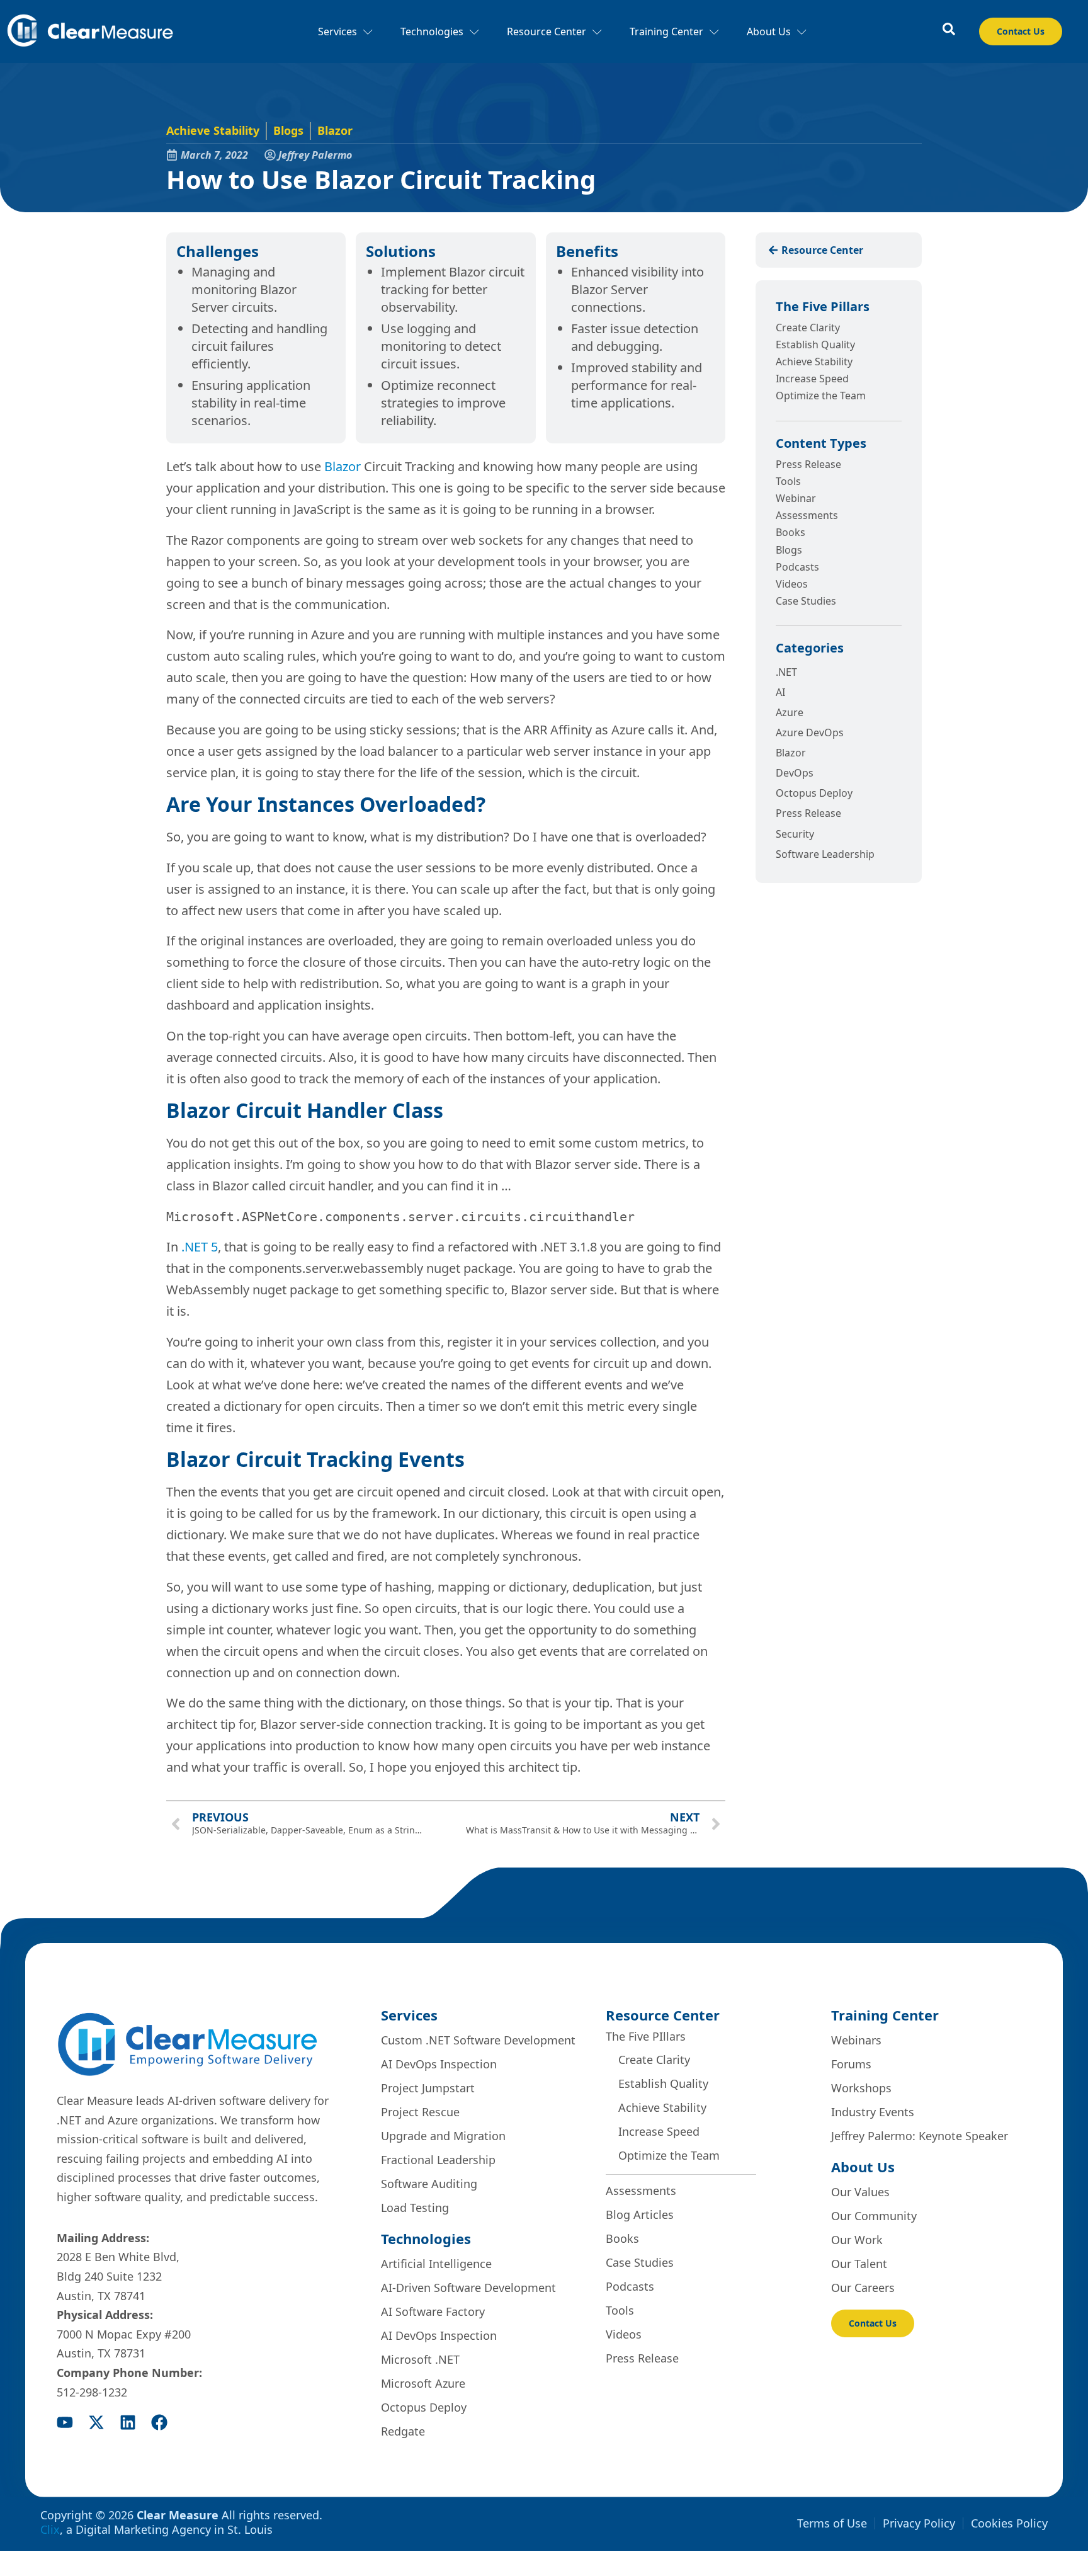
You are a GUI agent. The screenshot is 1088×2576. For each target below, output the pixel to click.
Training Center (666, 31)
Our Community (874, 2216)
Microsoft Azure (423, 2383)
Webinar (796, 498)
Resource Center (547, 31)
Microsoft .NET (420, 2359)
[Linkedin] (128, 2422)
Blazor (335, 130)
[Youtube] (65, 2422)
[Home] (90, 32)
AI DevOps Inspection (439, 2064)
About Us (769, 31)
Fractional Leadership (438, 2160)
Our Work (857, 2240)
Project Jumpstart (428, 2088)
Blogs (288, 130)
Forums (851, 2064)
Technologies (432, 31)
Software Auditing (429, 2184)
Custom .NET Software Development (478, 2040)
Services (337, 31)
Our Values (860, 2192)
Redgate (403, 2431)
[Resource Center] (949, 29)
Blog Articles (640, 2214)
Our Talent (859, 2264)
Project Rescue (420, 2112)
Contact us (1021, 31)
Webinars (856, 2040)
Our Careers (863, 2288)
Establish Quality (815, 345)
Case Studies (806, 601)
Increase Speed (812, 379)
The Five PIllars (646, 2036)
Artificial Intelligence (436, 2264)
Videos (792, 584)
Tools (788, 481)
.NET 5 (200, 1247)
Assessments (807, 515)
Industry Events (873, 2112)
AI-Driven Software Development (468, 2288)
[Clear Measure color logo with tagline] (187, 2044)
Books (790, 532)
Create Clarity (808, 328)
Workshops (861, 2088)
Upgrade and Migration (443, 2136)
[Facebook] (159, 2422)
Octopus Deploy (424, 2407)
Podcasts (797, 567)
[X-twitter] (96, 2422)
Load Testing (415, 2208)
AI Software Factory (433, 2311)
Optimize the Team (821, 396)
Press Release (808, 464)
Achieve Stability (213, 130)
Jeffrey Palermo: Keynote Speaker (920, 2136)
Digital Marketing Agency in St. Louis (174, 2529)
